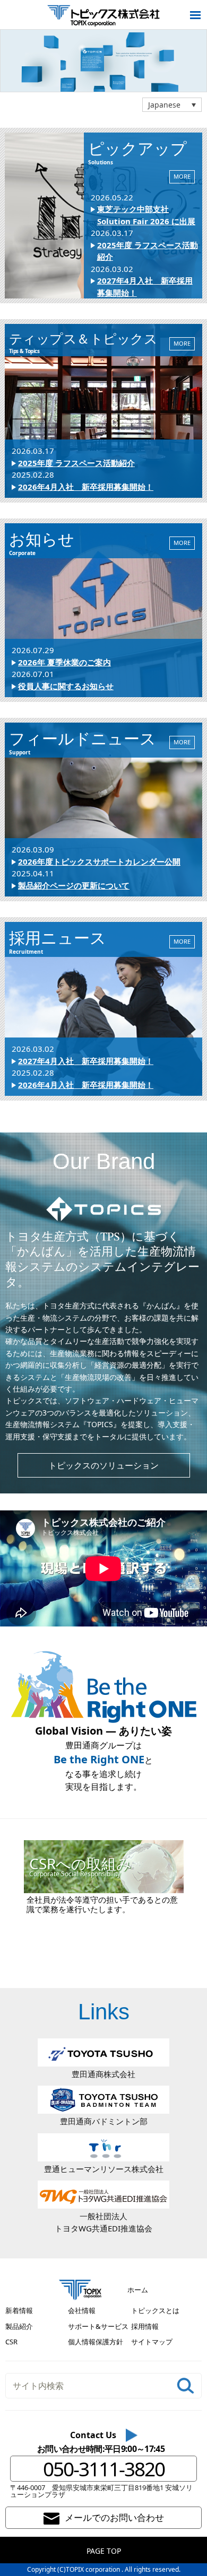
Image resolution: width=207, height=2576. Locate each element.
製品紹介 (19, 2326)
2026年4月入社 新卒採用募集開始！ (86, 487)
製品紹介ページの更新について (74, 885)
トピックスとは (155, 2310)
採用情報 (145, 2326)
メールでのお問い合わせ (114, 2517)
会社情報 (82, 2310)
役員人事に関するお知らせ (66, 686)
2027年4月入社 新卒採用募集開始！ (86, 1061)
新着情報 (19, 2310)
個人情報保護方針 (96, 2342)
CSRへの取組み (80, 1866)
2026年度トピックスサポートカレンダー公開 (99, 861)
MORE (182, 176)
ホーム (138, 2290)
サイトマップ (152, 2342)
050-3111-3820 (104, 2469)
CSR (11, 2342)
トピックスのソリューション (103, 1465)
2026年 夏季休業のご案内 (64, 662)
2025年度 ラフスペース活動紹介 (76, 463)
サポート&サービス (98, 2326)
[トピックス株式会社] (103, 15)
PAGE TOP (104, 2551)
